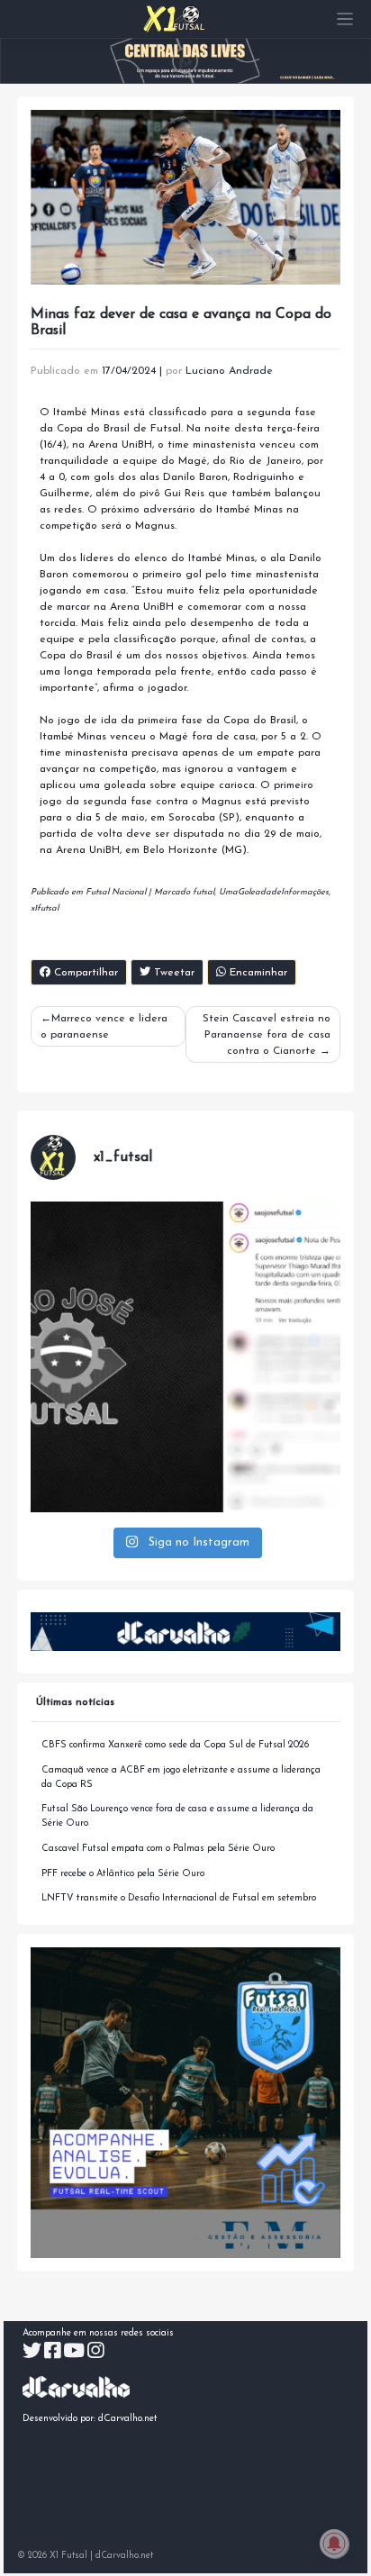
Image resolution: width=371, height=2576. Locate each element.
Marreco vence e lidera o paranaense (104, 1027)
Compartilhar (84, 973)
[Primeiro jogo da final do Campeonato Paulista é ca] (186, 1357)
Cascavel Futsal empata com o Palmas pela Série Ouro (158, 1849)
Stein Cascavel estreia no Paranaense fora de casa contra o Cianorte (267, 1035)
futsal (204, 892)
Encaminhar (257, 973)
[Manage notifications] (334, 2544)
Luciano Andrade (229, 371)
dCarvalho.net (128, 2419)
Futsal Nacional (116, 892)
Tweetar (172, 973)
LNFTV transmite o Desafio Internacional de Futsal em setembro (179, 1898)
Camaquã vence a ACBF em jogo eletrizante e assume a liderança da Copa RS (181, 1778)
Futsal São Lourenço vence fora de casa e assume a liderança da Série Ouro (177, 1816)
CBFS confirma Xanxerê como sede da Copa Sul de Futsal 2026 (175, 1745)
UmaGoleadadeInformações (274, 892)
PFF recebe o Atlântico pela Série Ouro (123, 1874)
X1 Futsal (68, 2556)
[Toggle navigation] (345, 19)
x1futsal (45, 908)
